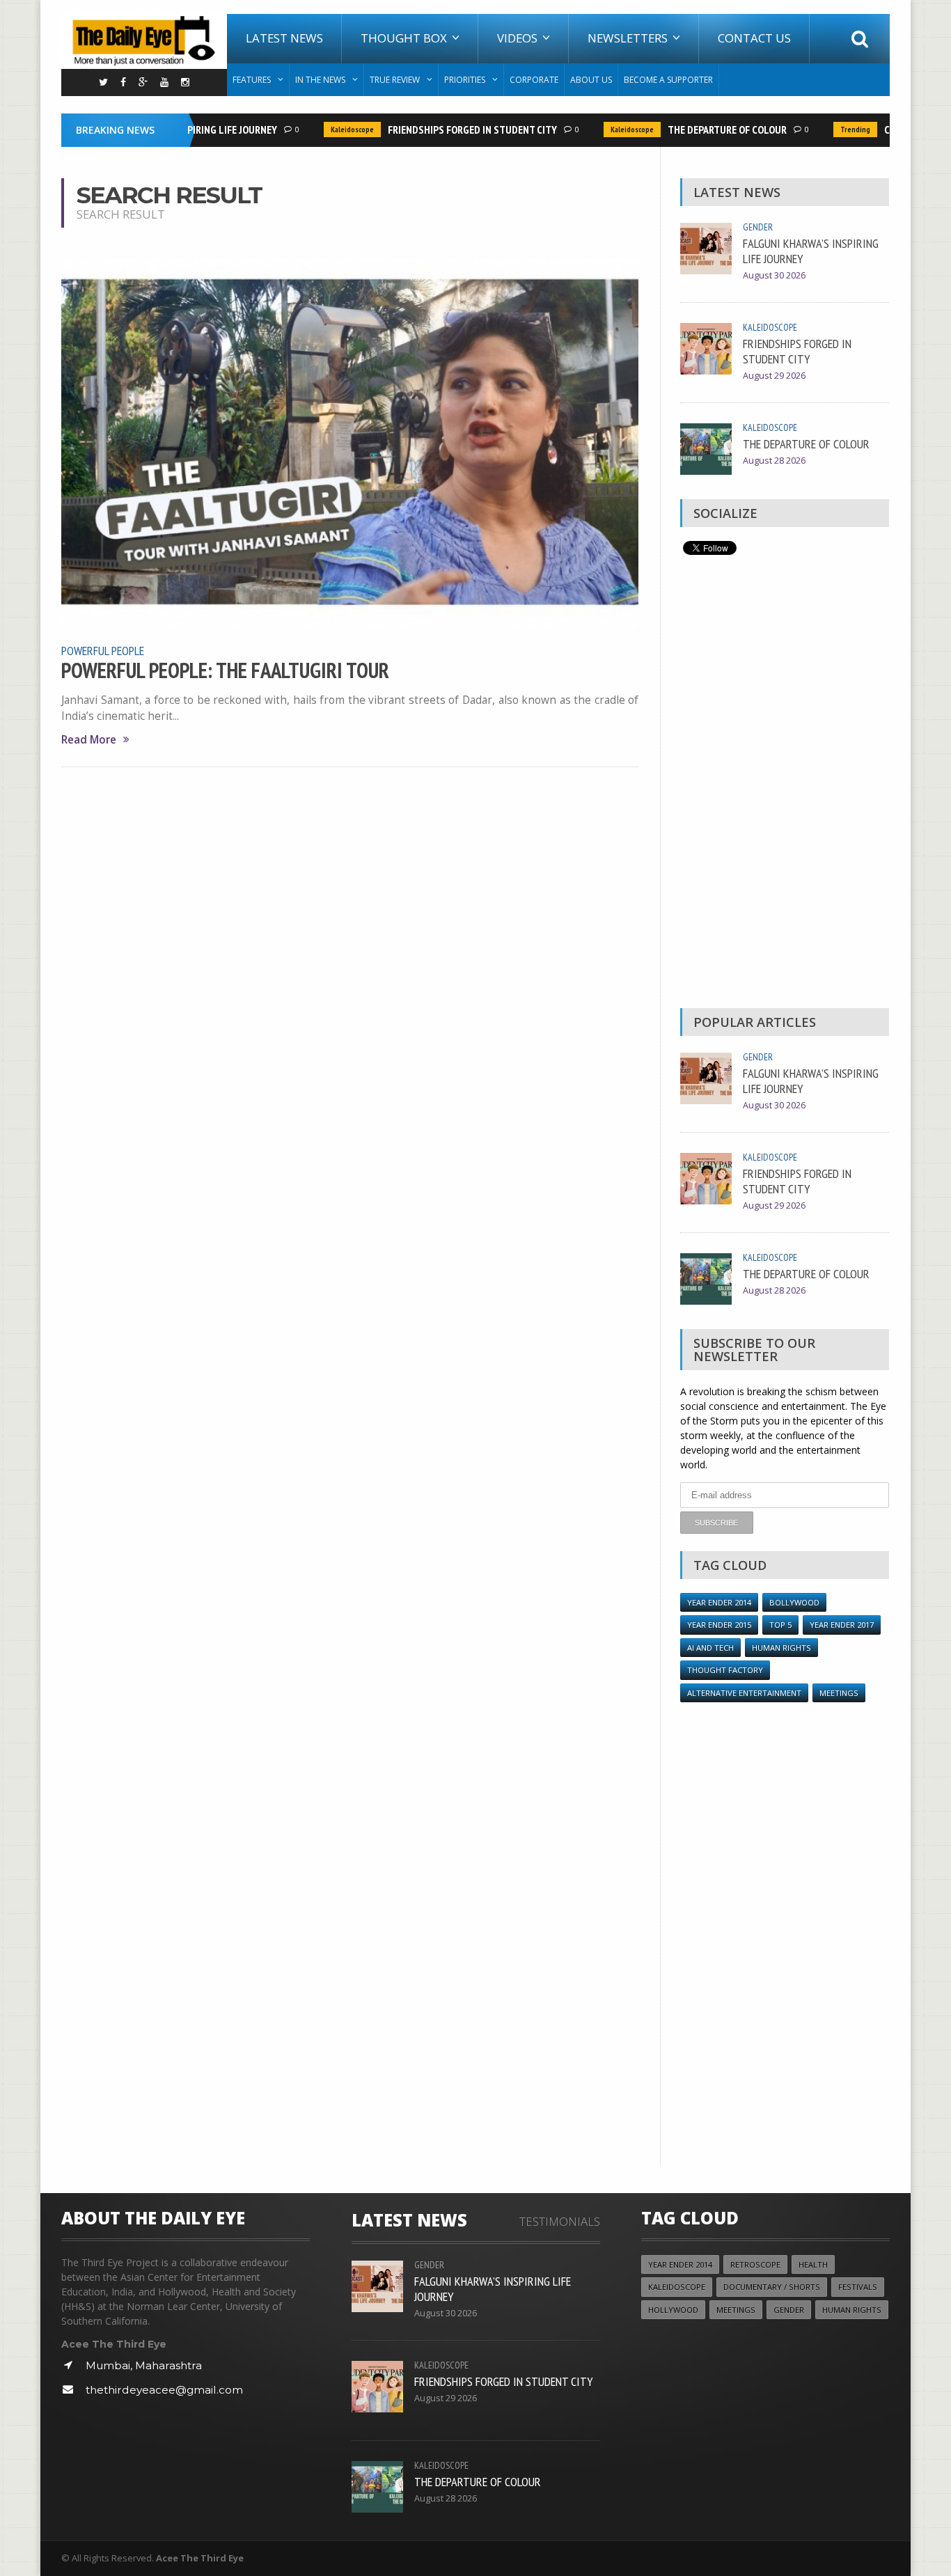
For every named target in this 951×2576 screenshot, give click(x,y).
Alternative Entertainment (744, 1693)
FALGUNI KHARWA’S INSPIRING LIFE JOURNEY (811, 251)
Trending (836, 129)
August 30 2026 (774, 275)
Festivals (858, 2287)
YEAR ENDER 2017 (842, 1625)
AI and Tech (710, 1648)
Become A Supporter (668, 80)
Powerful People (103, 650)
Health (813, 2264)
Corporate (534, 80)
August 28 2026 (774, 461)
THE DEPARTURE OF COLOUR (708, 129)
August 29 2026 (774, 376)
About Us (591, 80)
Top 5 (780, 1625)
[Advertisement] (785, 785)
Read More (89, 740)
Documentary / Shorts (772, 2287)
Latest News (284, 38)
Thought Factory (725, 1670)
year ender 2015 (719, 1625)
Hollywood (673, 2310)
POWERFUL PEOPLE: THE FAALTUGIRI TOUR (225, 670)
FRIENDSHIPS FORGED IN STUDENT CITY (453, 129)
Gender (758, 227)
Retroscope (755, 2264)
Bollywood (794, 1602)
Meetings (839, 1693)
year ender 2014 (719, 1602)
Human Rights (781, 1648)
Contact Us (754, 38)
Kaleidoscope (333, 129)
